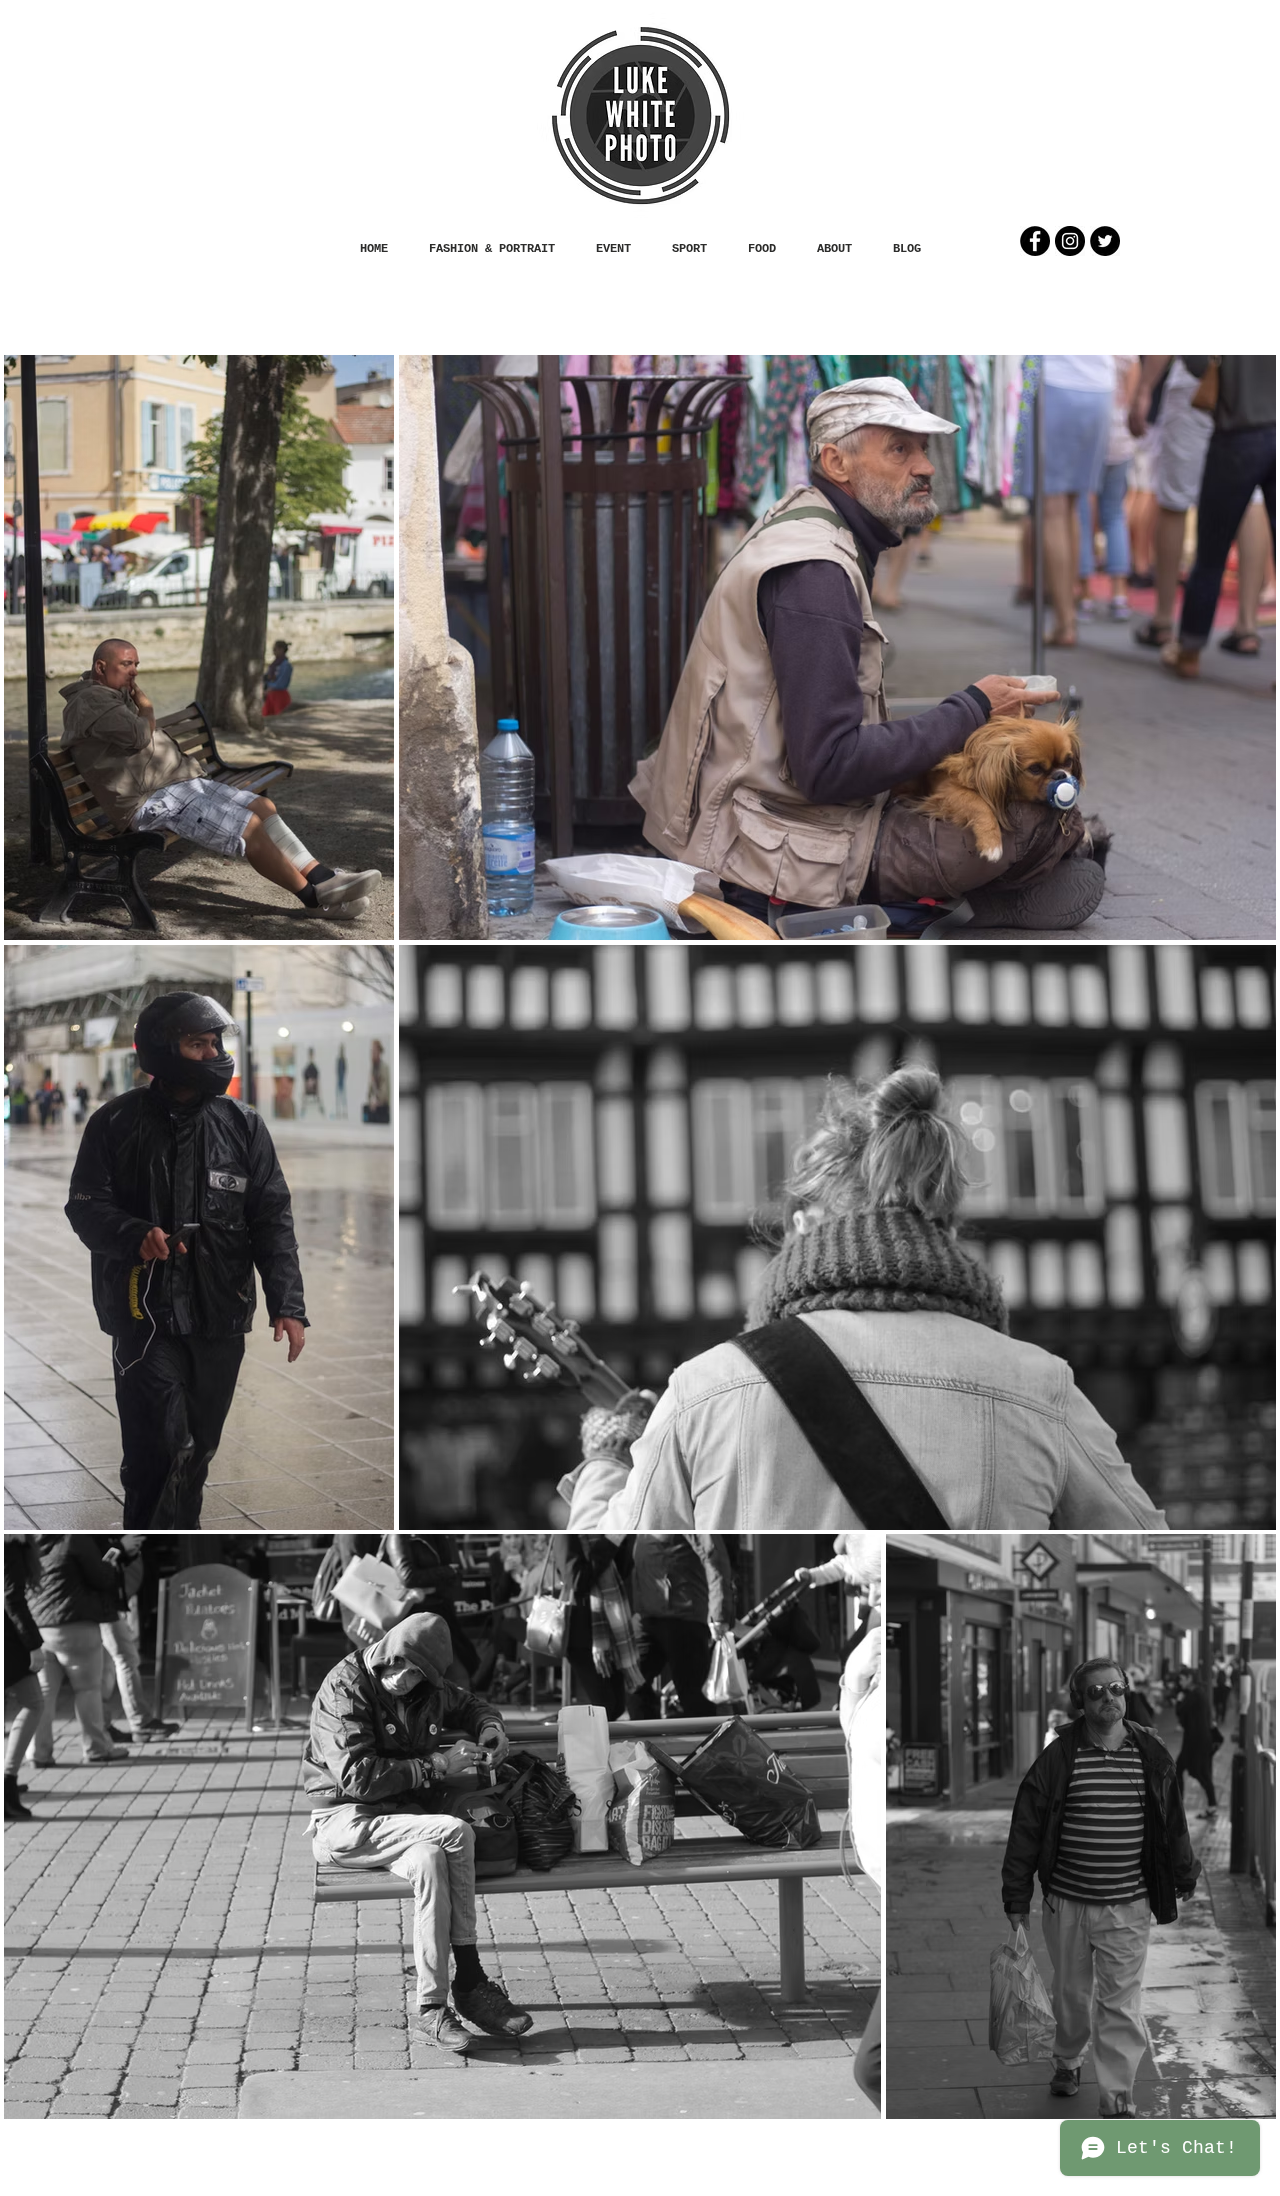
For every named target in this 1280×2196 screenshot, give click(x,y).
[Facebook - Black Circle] (1035, 241)
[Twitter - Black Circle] (1105, 241)
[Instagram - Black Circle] (1070, 241)
